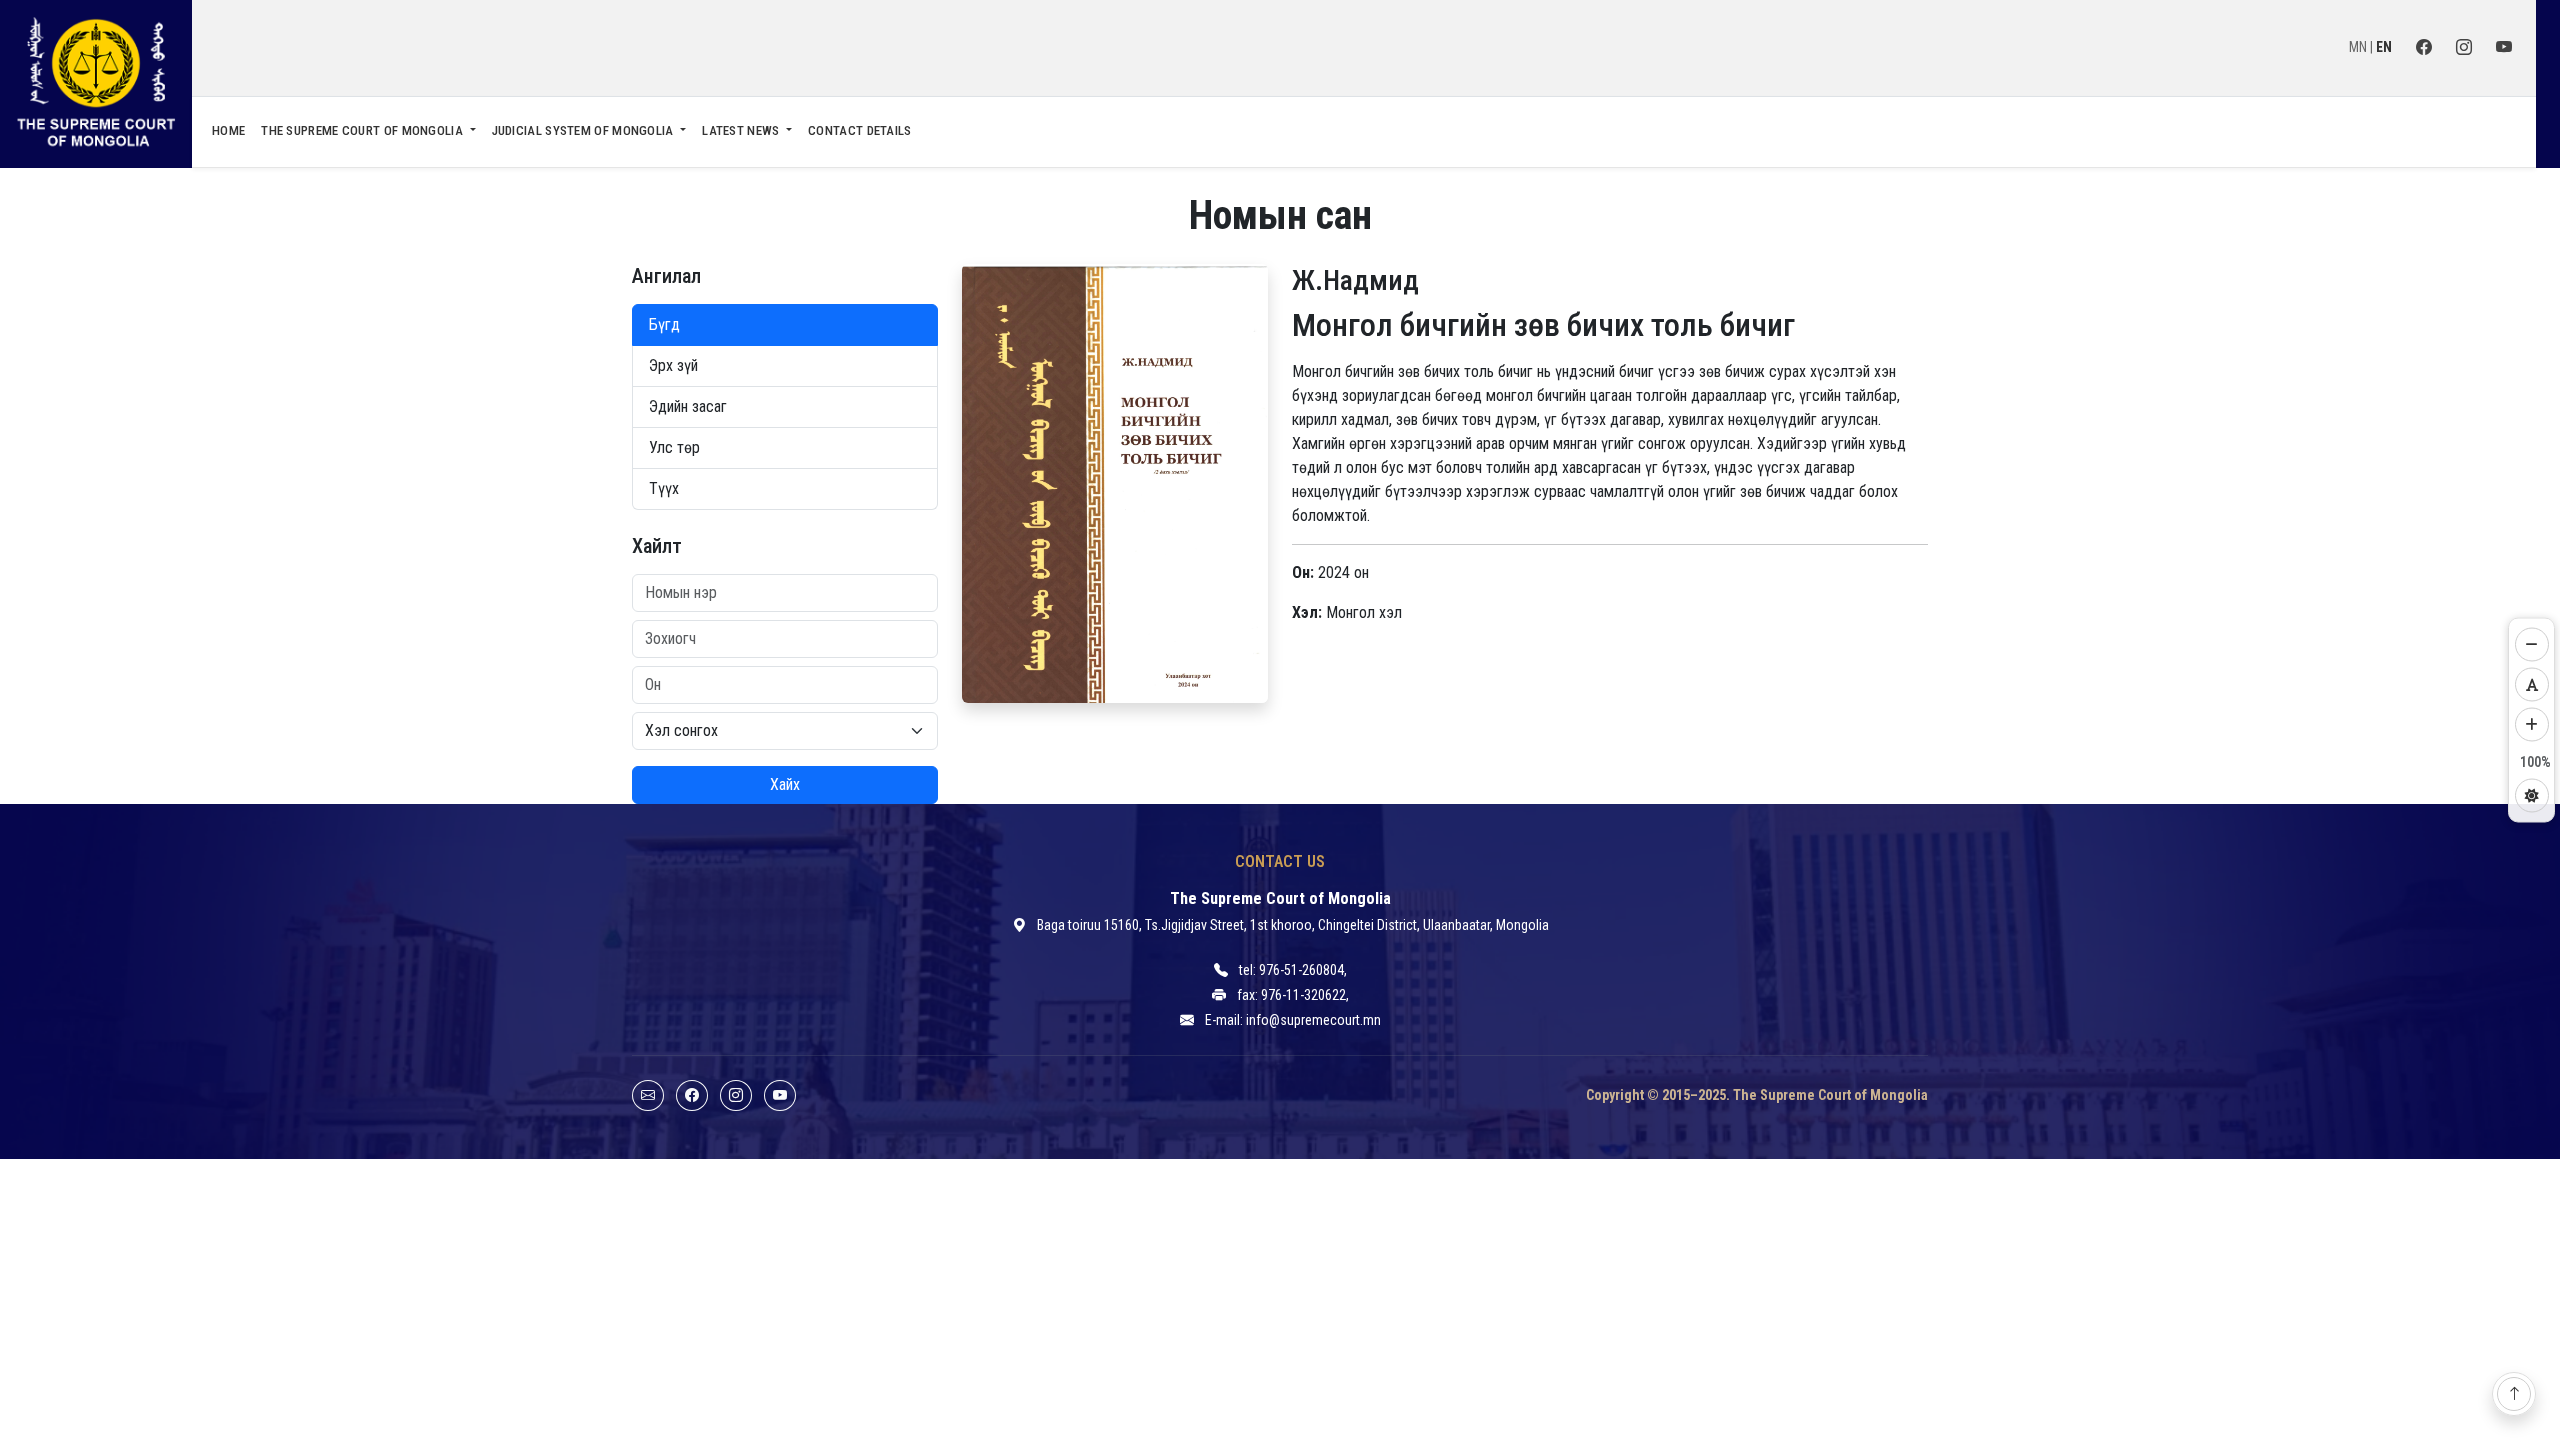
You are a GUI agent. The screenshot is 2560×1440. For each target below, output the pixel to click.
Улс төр (674, 447)
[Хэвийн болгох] (2532, 685)
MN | (2362, 47)
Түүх (664, 488)
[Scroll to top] (2514, 1394)
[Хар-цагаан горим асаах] (2532, 796)
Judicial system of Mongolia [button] (584, 130)
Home (228, 130)
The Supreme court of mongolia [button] (363, 130)
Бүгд (664, 324)
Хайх (785, 784)
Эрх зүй (673, 365)
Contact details (860, 130)
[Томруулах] (2532, 725)
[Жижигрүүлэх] (2532, 645)
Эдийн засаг (688, 406)
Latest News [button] (742, 130)
